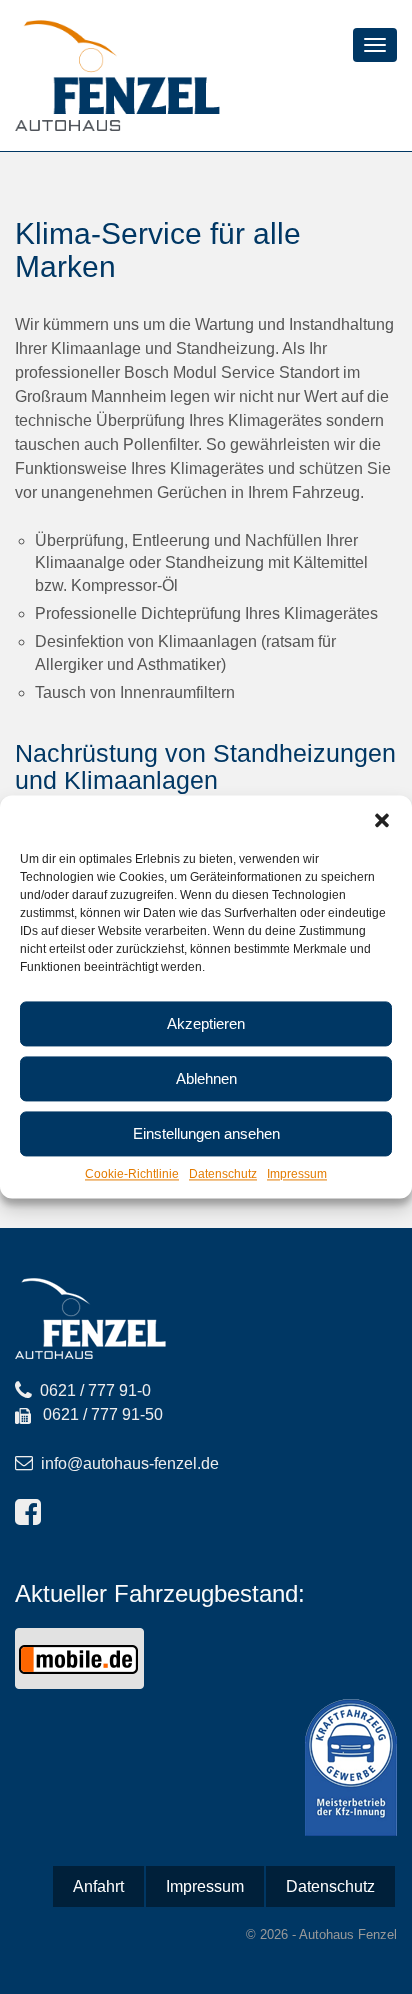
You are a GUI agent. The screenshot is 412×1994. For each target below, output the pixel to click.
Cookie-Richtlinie (132, 1174)
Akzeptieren (206, 1023)
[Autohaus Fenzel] (117, 74)
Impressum (297, 1174)
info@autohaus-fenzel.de (130, 1463)
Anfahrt (98, 1886)
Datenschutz (223, 1174)
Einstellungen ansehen (206, 1133)
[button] (382, 820)
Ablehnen (206, 1078)
